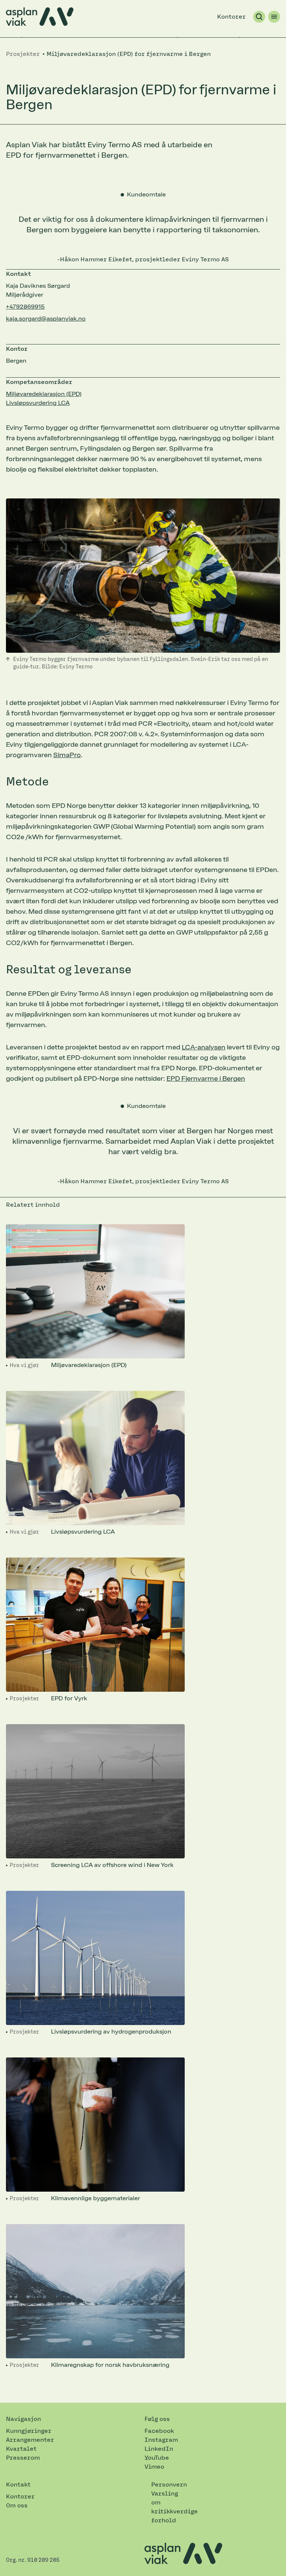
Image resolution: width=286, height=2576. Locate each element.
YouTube (157, 2458)
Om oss (17, 2505)
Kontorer (231, 17)
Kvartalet (21, 2449)
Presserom (23, 2458)
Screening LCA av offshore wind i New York (112, 1865)
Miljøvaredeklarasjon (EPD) (44, 394)
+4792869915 (25, 307)
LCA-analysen (204, 1047)
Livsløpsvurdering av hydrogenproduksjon (111, 2032)
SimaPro (67, 755)
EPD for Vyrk (69, 1698)
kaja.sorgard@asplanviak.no (46, 319)
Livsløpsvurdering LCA (38, 403)
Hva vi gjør (24, 1365)
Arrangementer (30, 2440)
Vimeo (154, 2467)
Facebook (159, 2431)
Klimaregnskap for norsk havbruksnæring (110, 2365)
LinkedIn (159, 2449)
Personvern (169, 2484)
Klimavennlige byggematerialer (96, 2198)
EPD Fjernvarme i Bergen (206, 1078)
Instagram (161, 2440)
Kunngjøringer (29, 2431)
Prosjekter (24, 1699)
